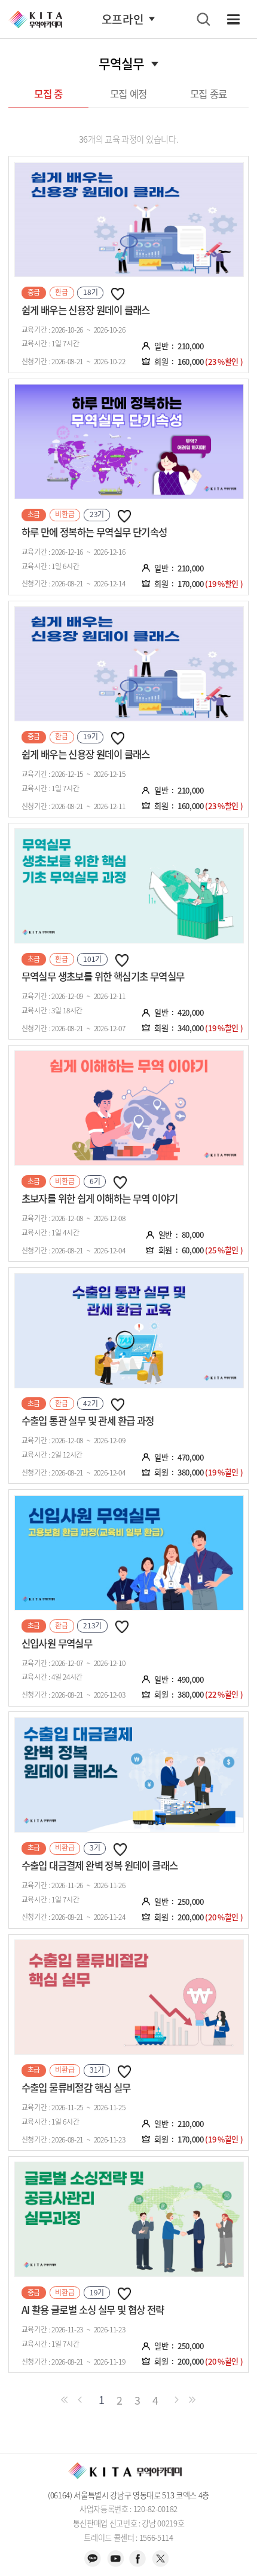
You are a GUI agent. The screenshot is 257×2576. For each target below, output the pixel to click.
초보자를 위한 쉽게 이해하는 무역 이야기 (100, 1198)
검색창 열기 (203, 19)
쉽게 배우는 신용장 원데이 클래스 (86, 310)
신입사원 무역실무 (57, 1643)
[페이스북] (137, 2558)
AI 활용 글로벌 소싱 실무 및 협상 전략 (93, 2310)
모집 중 (48, 94)
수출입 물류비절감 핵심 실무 (76, 2088)
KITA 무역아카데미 (35, 19)
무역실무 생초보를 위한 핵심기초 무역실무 (103, 976)
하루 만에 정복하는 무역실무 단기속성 (94, 532)
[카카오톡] (93, 2558)
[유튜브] (115, 2558)
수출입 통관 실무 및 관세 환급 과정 (88, 1421)
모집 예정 (128, 94)
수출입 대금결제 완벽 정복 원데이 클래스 (100, 1865)
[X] (160, 2558)
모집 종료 (209, 94)
